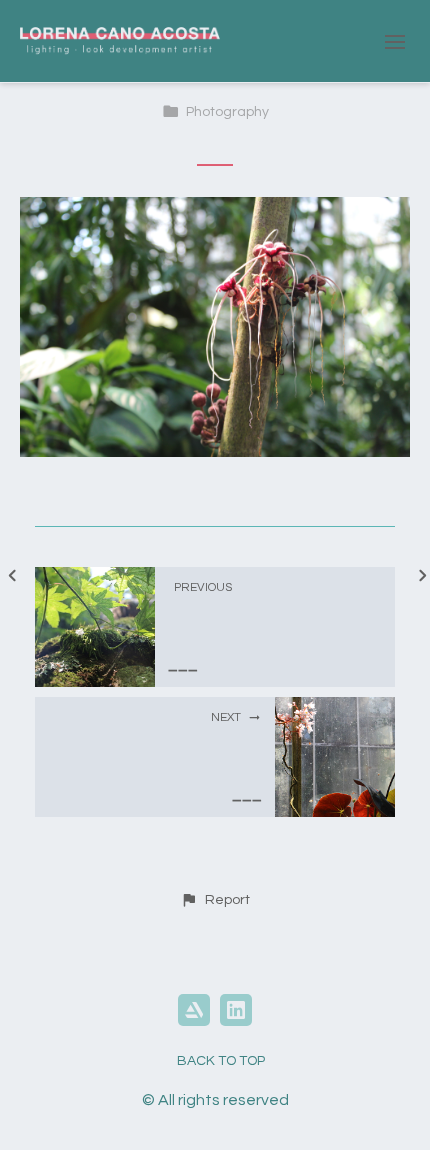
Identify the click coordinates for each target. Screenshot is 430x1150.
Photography (227, 112)
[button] (215, 900)
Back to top (221, 1061)
